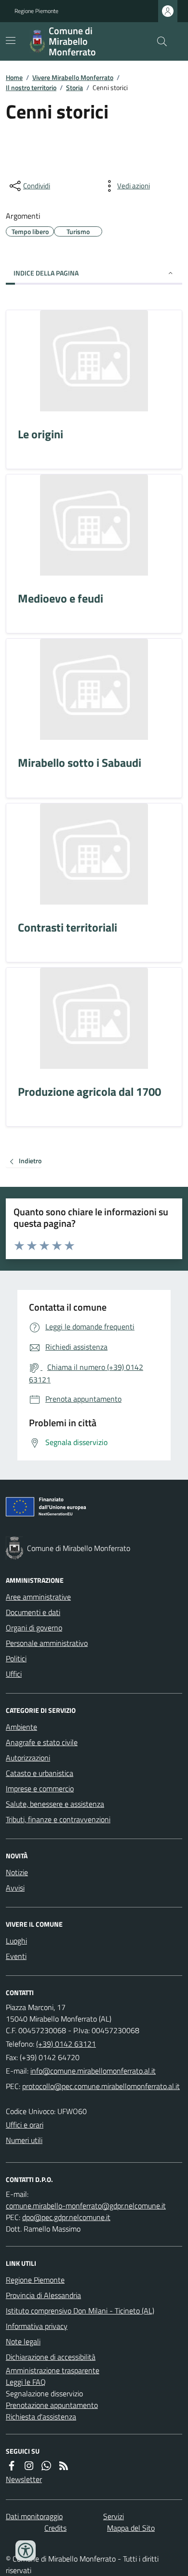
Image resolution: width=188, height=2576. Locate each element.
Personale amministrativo (47, 1643)
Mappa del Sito (131, 2528)
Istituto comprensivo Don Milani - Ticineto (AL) (80, 2311)
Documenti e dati (33, 1612)
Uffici (14, 1674)
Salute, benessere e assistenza (55, 1804)
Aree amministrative (38, 1597)
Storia (74, 87)
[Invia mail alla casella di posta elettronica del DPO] (86, 2206)
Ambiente (21, 1727)
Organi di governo (34, 1628)
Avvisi (15, 1888)
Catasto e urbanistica (40, 1773)
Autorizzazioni (28, 1758)
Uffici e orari (25, 2125)
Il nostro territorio (31, 87)
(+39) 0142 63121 (66, 2044)
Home (14, 77)
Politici (16, 1658)
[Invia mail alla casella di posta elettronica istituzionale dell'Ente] (93, 2071)
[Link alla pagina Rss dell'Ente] (64, 2466)
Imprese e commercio (40, 1788)
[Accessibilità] (26, 2550)
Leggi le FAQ (26, 2382)
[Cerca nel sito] (158, 41)
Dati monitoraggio (34, 2516)
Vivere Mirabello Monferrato (73, 77)
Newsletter (24, 2479)
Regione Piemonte (36, 11)
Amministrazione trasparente (53, 2370)
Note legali (23, 2341)
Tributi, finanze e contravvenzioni (58, 1819)
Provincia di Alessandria (43, 2295)
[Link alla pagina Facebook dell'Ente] (12, 2466)
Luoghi (16, 1941)
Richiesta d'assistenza (41, 2417)
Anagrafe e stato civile (42, 1742)
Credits (55, 2528)
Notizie (17, 1872)
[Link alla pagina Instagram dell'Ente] (29, 2466)
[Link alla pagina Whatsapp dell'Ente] (46, 2466)
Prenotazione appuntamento (52, 2405)
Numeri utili (24, 2140)
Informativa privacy (37, 2326)
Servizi (114, 2516)
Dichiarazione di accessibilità (51, 2357)
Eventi (16, 1956)
